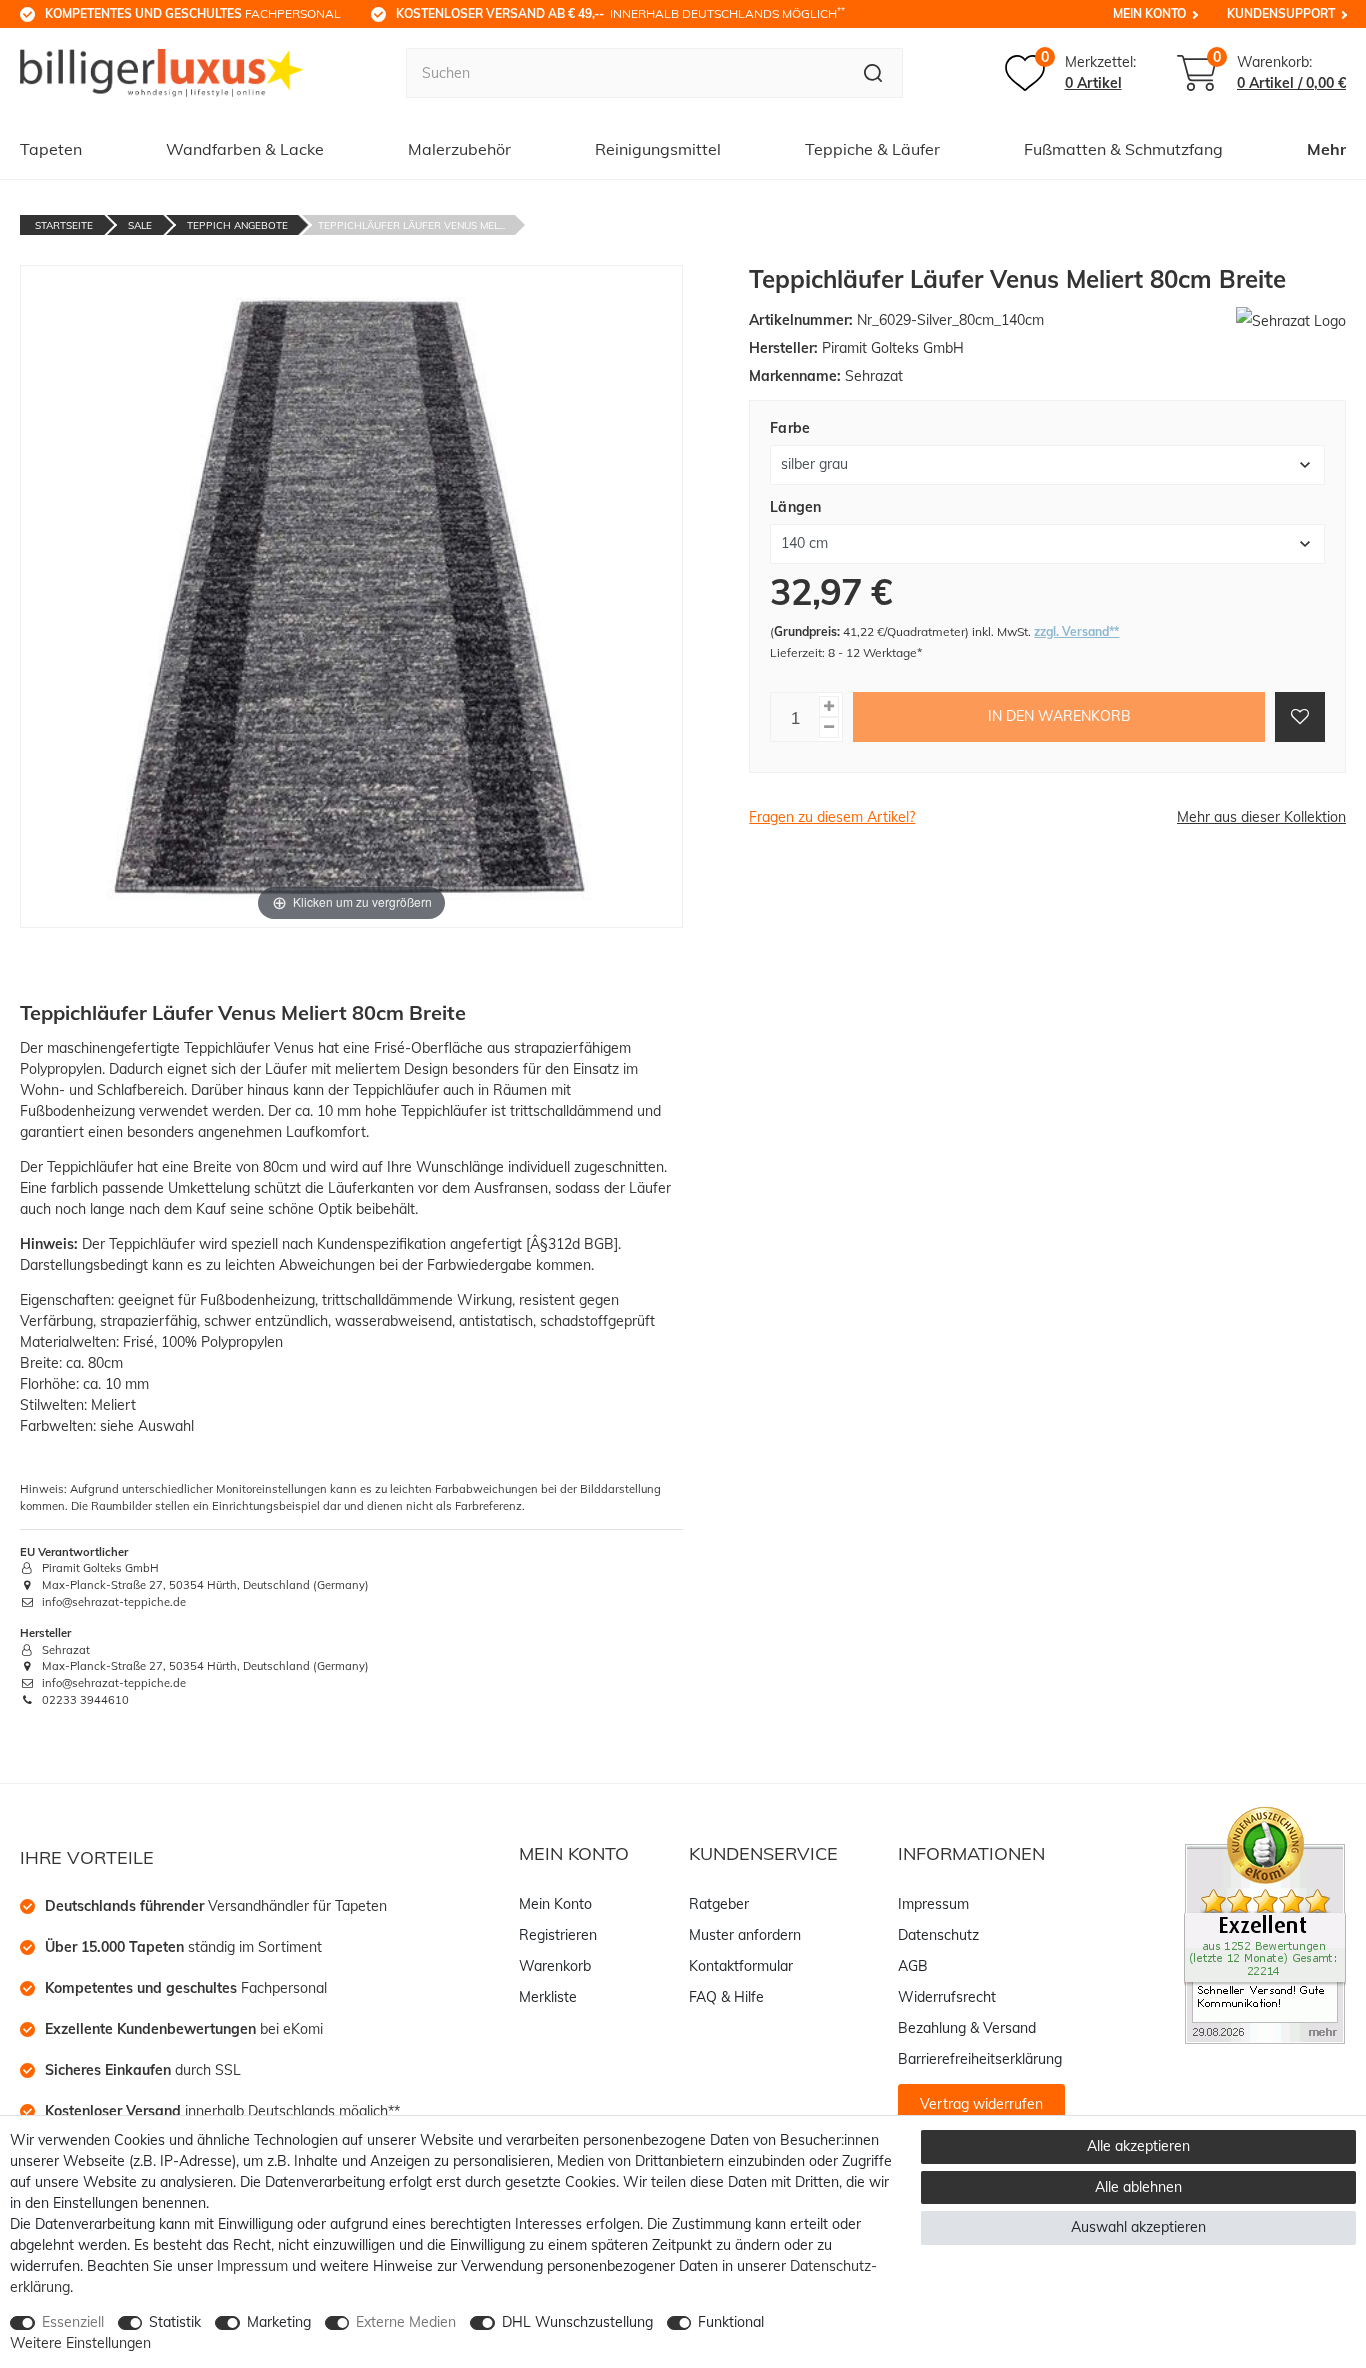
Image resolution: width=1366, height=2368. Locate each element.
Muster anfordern (745, 1935)
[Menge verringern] (829, 727)
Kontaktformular (741, 1966)
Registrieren (558, 1935)
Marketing (279, 2322)
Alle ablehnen (1138, 2187)
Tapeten (51, 149)
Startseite (64, 225)
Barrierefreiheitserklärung (980, 2059)
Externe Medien (406, 2322)
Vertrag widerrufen (981, 2104)
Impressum (933, 1904)
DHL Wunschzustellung (577, 2322)
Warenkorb (555, 1966)
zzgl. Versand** (1076, 631)
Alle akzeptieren (1138, 2146)
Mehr (1326, 149)
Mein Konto (1149, 13)
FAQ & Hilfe (726, 1997)
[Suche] (873, 73)
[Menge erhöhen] (829, 706)
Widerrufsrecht (947, 1997)
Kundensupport (1281, 13)
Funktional (731, 2322)
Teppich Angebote (237, 225)
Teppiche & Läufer (872, 149)
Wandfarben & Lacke (245, 149)
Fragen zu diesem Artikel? (832, 817)
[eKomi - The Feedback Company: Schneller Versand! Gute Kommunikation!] (1265, 1924)
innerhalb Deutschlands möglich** (222, 2111)
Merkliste (548, 1997)
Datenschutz (938, 1935)
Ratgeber (719, 1904)
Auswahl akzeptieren (1138, 2227)
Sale (140, 225)
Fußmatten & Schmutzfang (1123, 149)
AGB (913, 1966)
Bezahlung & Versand (967, 2028)
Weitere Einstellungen (80, 2343)
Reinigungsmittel (658, 149)
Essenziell (73, 2322)
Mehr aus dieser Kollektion (1261, 817)
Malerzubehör (459, 149)
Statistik (175, 2322)
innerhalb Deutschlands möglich (620, 13)
